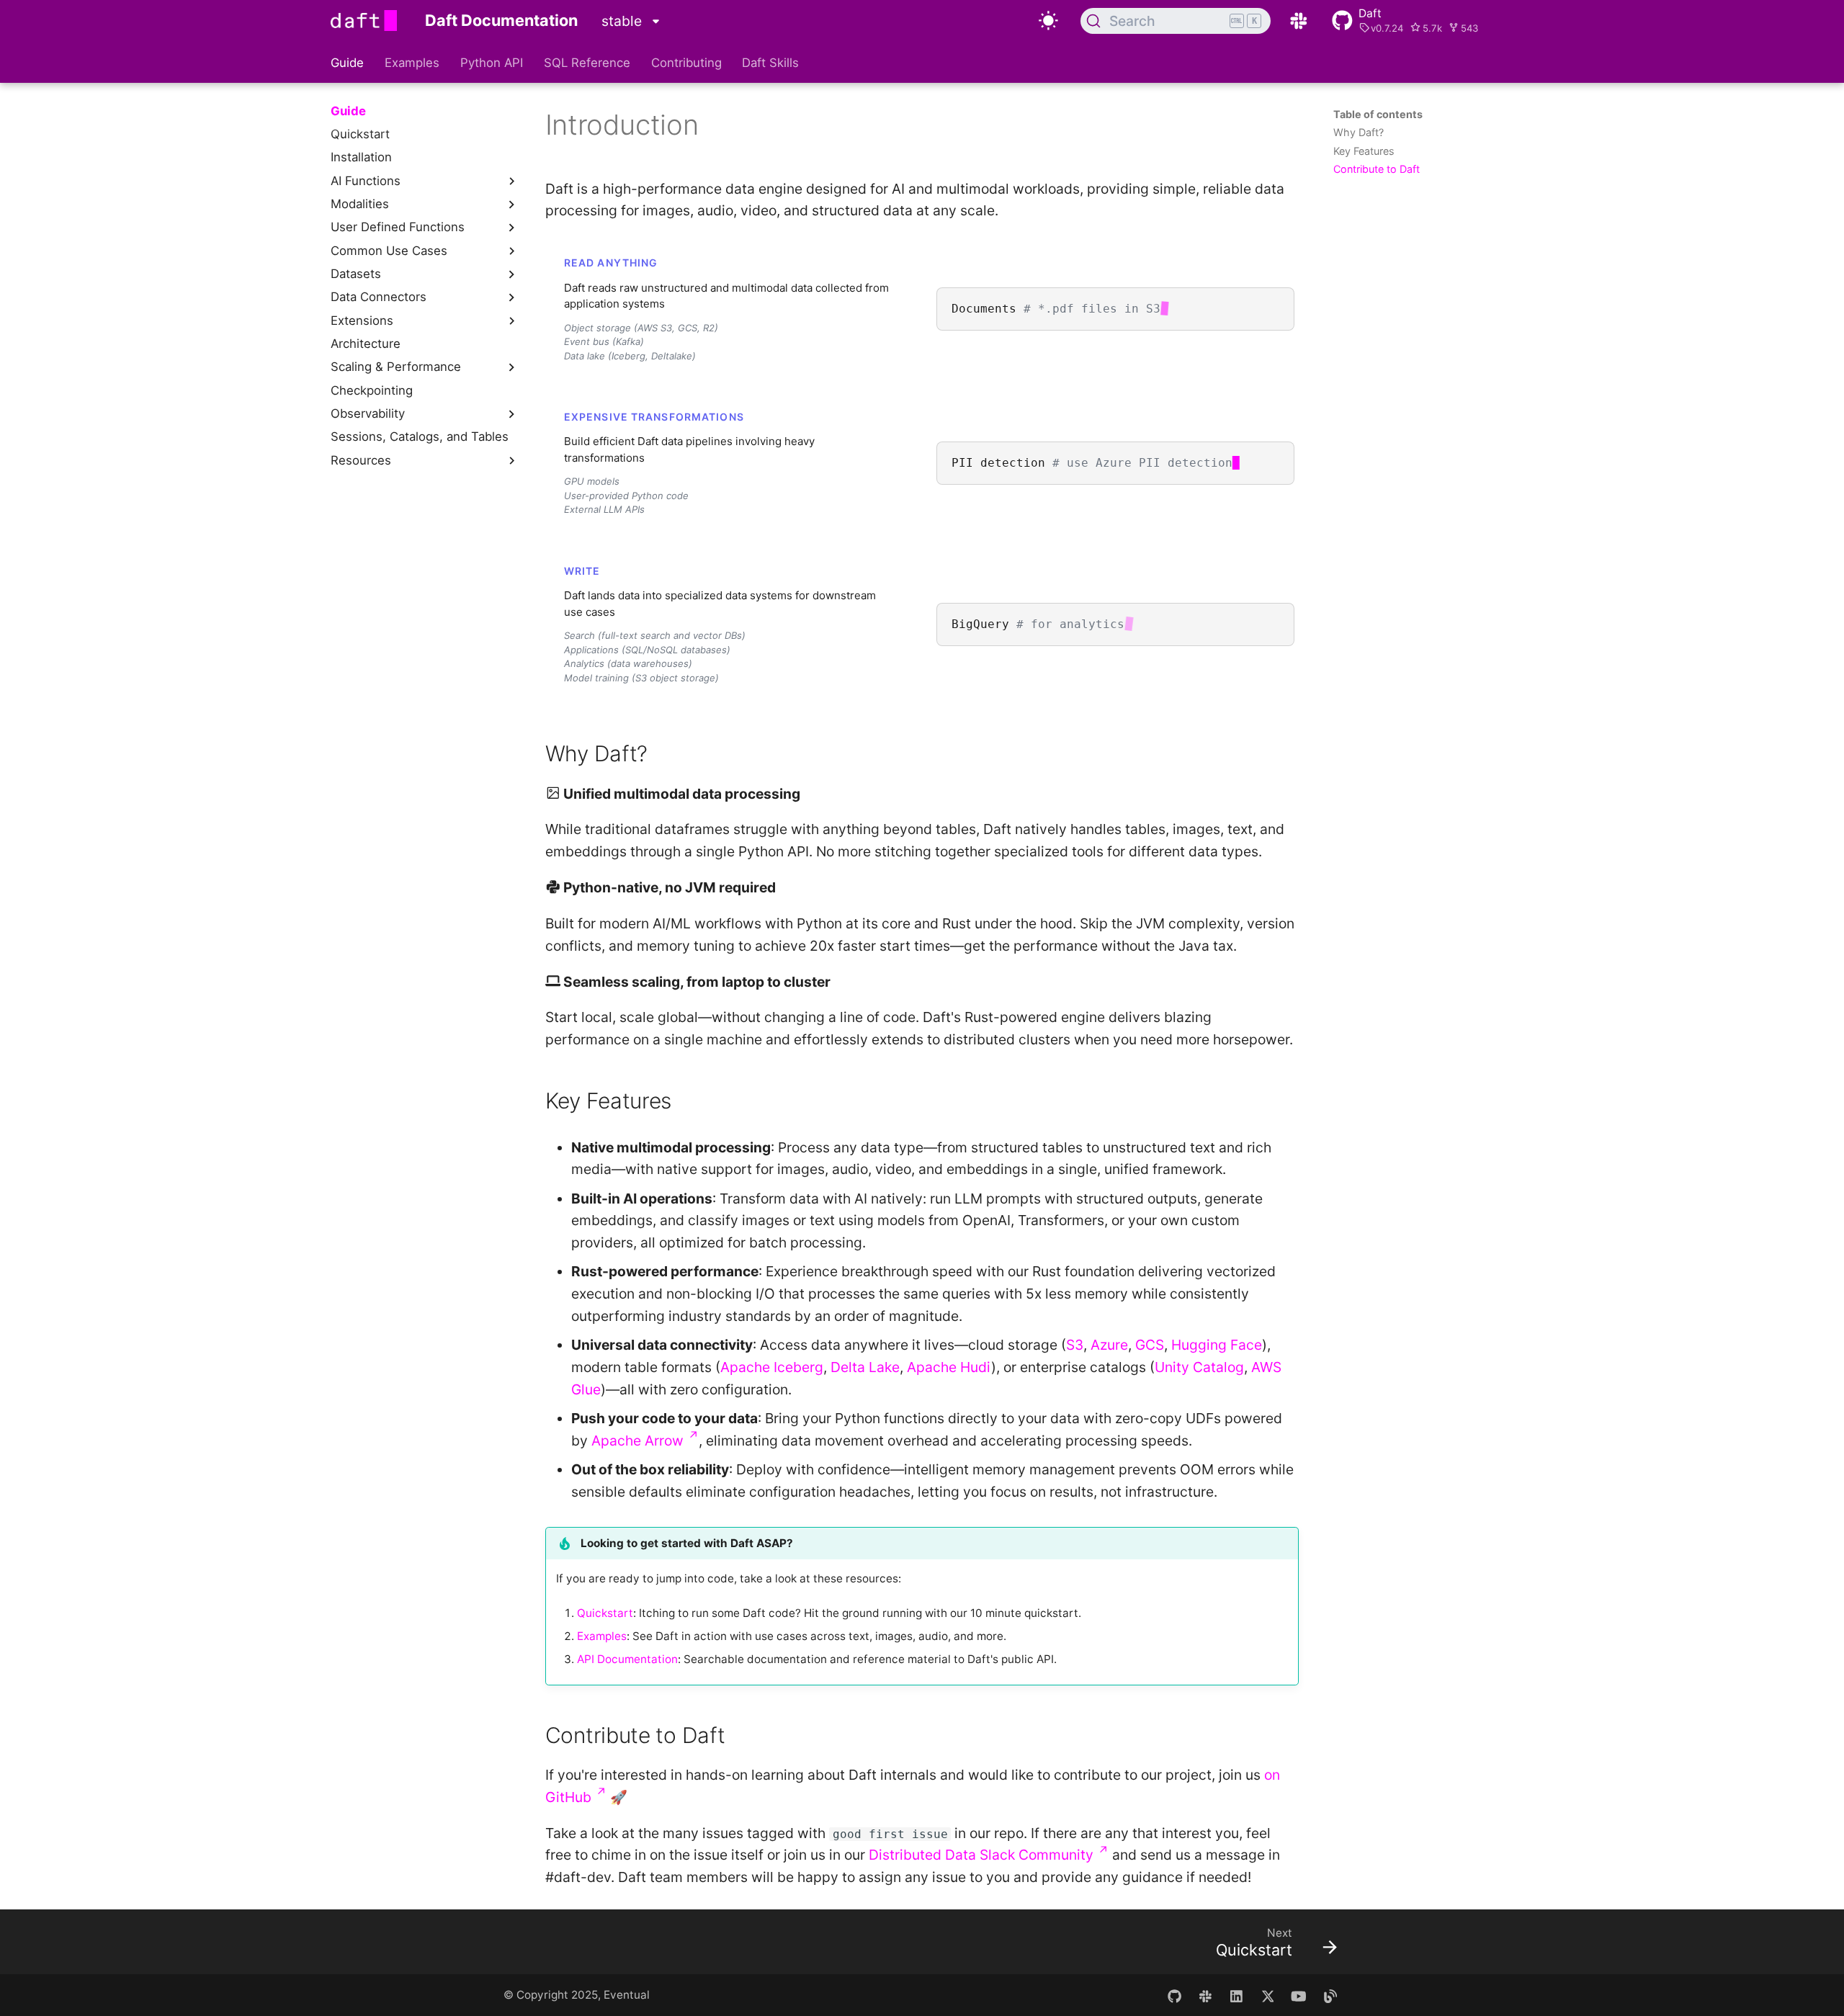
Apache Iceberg (772, 1367)
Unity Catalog (1199, 1367)
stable (623, 21)
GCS (1150, 1345)
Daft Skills (770, 63)
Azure (1109, 1345)
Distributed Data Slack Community (989, 1855)
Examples (412, 63)
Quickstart (605, 1613)
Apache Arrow (645, 1441)
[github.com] (1174, 1995)
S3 (1075, 1345)
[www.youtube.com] (1299, 1995)
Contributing (686, 63)
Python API (492, 63)
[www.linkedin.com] (1237, 1995)
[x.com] (1268, 1995)
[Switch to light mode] (1048, 21)
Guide (347, 63)
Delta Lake (865, 1367)
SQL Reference (587, 63)
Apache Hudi (949, 1367)
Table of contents (1378, 114)
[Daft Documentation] (364, 21)
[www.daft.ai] (1205, 1995)
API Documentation (627, 1659)
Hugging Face (1217, 1345)
